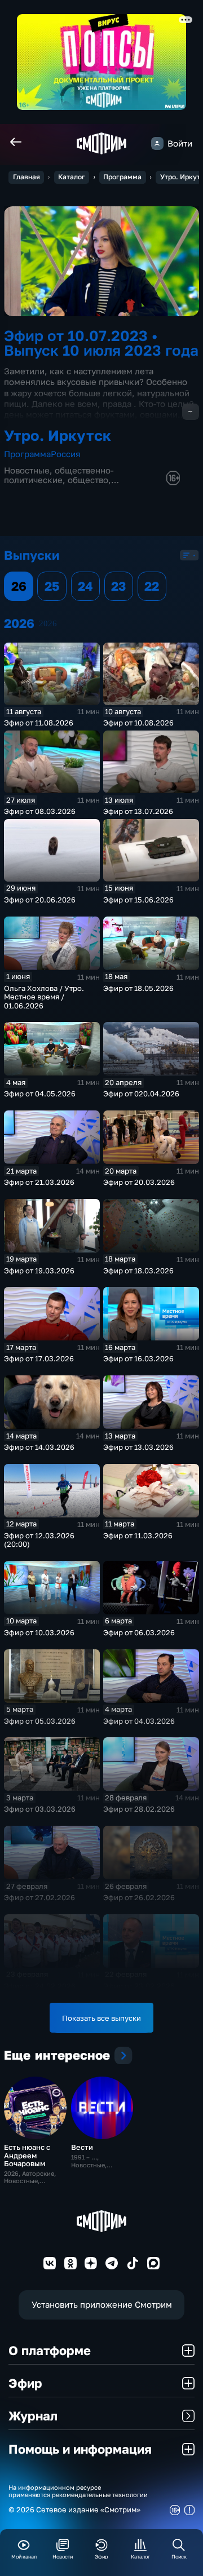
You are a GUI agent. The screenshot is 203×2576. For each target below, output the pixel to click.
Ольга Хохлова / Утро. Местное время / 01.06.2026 (44, 997)
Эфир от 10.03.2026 (39, 1632)
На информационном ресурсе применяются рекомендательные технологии (78, 2491)
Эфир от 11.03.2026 (138, 1535)
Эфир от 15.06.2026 (138, 900)
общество (88, 480)
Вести (82, 2147)
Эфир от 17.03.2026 (39, 1358)
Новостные (27, 470)
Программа (122, 177)
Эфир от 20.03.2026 (139, 1182)
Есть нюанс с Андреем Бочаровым (27, 2155)
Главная (27, 177)
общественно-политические (59, 475)
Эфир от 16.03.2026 (138, 1358)
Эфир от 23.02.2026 (139, 1986)
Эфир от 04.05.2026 (40, 1094)
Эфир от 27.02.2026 (39, 1897)
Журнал (33, 2416)
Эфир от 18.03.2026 (138, 1271)
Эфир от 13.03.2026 (138, 1447)
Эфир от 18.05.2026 (138, 988)
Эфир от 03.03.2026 (40, 1809)
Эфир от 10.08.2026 (138, 723)
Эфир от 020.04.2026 (141, 1094)
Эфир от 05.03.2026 (40, 1721)
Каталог (72, 177)
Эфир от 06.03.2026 (139, 1632)
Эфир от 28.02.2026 (139, 1809)
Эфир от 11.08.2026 (39, 723)
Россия (66, 454)
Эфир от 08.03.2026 (40, 811)
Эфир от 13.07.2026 (138, 811)
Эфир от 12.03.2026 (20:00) (39, 1540)
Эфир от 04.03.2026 (139, 1721)
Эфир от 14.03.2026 (39, 1447)
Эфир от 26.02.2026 (139, 1897)
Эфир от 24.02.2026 (40, 1986)
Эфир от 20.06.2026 (40, 900)
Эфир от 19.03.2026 (39, 1271)
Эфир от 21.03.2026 (39, 1182)
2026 (48, 623)
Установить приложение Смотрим (102, 2305)
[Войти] (157, 143)
